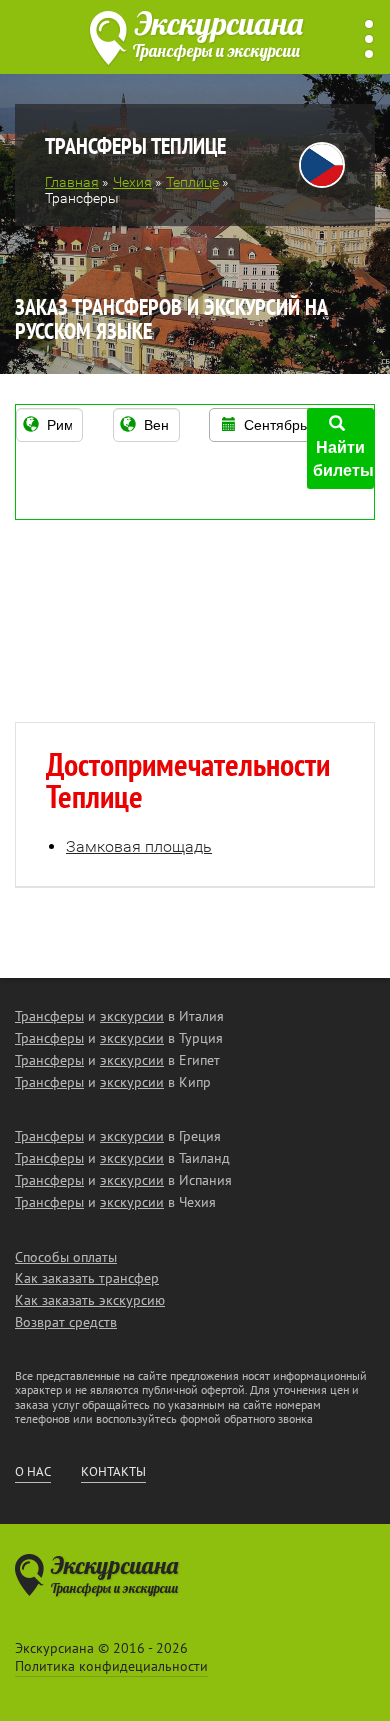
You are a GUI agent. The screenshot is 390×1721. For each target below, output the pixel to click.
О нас (33, 1472)
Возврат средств (66, 1322)
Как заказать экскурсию (90, 1300)
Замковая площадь (139, 846)
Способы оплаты (66, 1257)
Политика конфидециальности (111, 1666)
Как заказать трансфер (87, 1278)
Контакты (113, 1472)
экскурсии (132, 1016)
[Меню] (369, 40)
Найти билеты (343, 459)
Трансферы (49, 1016)
